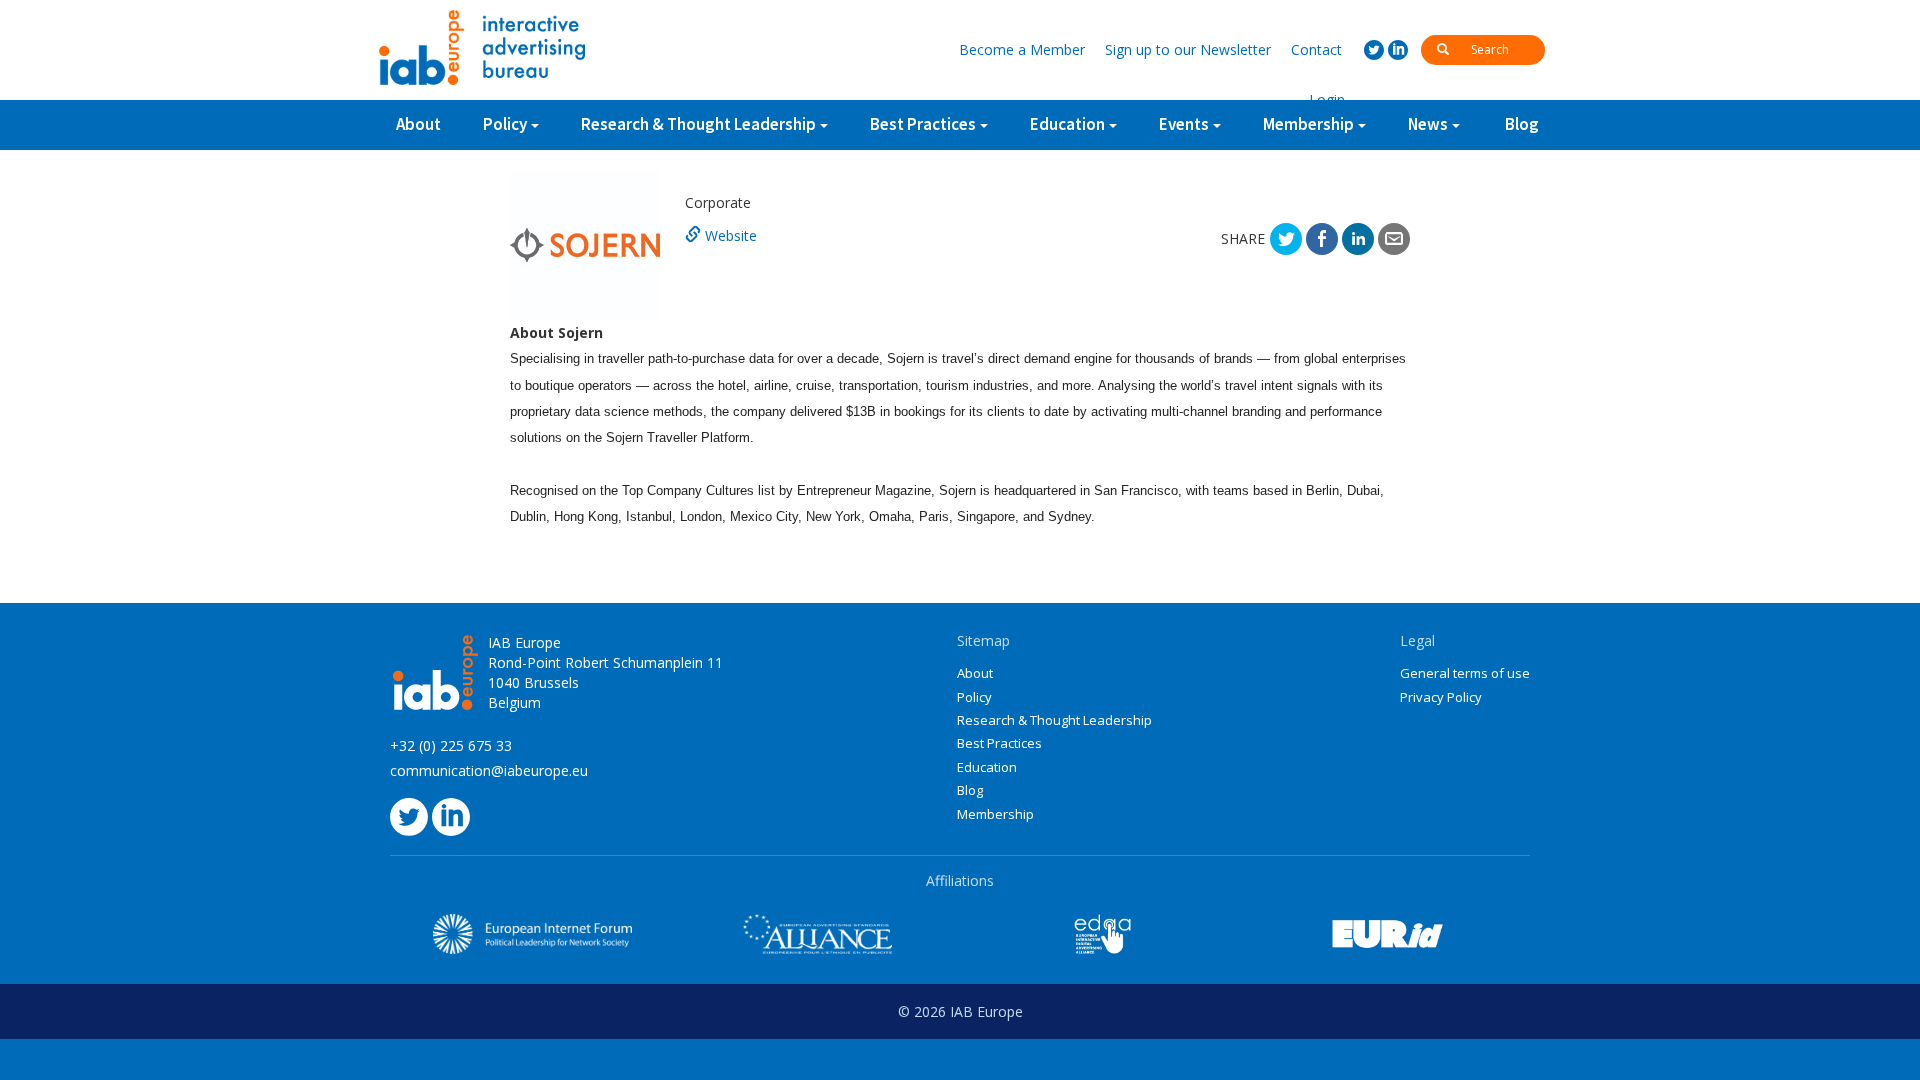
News (1428, 124)
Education (987, 767)
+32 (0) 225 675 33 (451, 745)
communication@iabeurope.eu (489, 770)
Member (1022, 49)
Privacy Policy (1441, 697)
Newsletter (1188, 49)
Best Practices (999, 743)
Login (1327, 99)
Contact (1316, 49)
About (418, 124)
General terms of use (1465, 673)
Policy (505, 124)
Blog (1522, 124)
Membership (995, 814)
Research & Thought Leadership (698, 124)
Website (729, 235)
